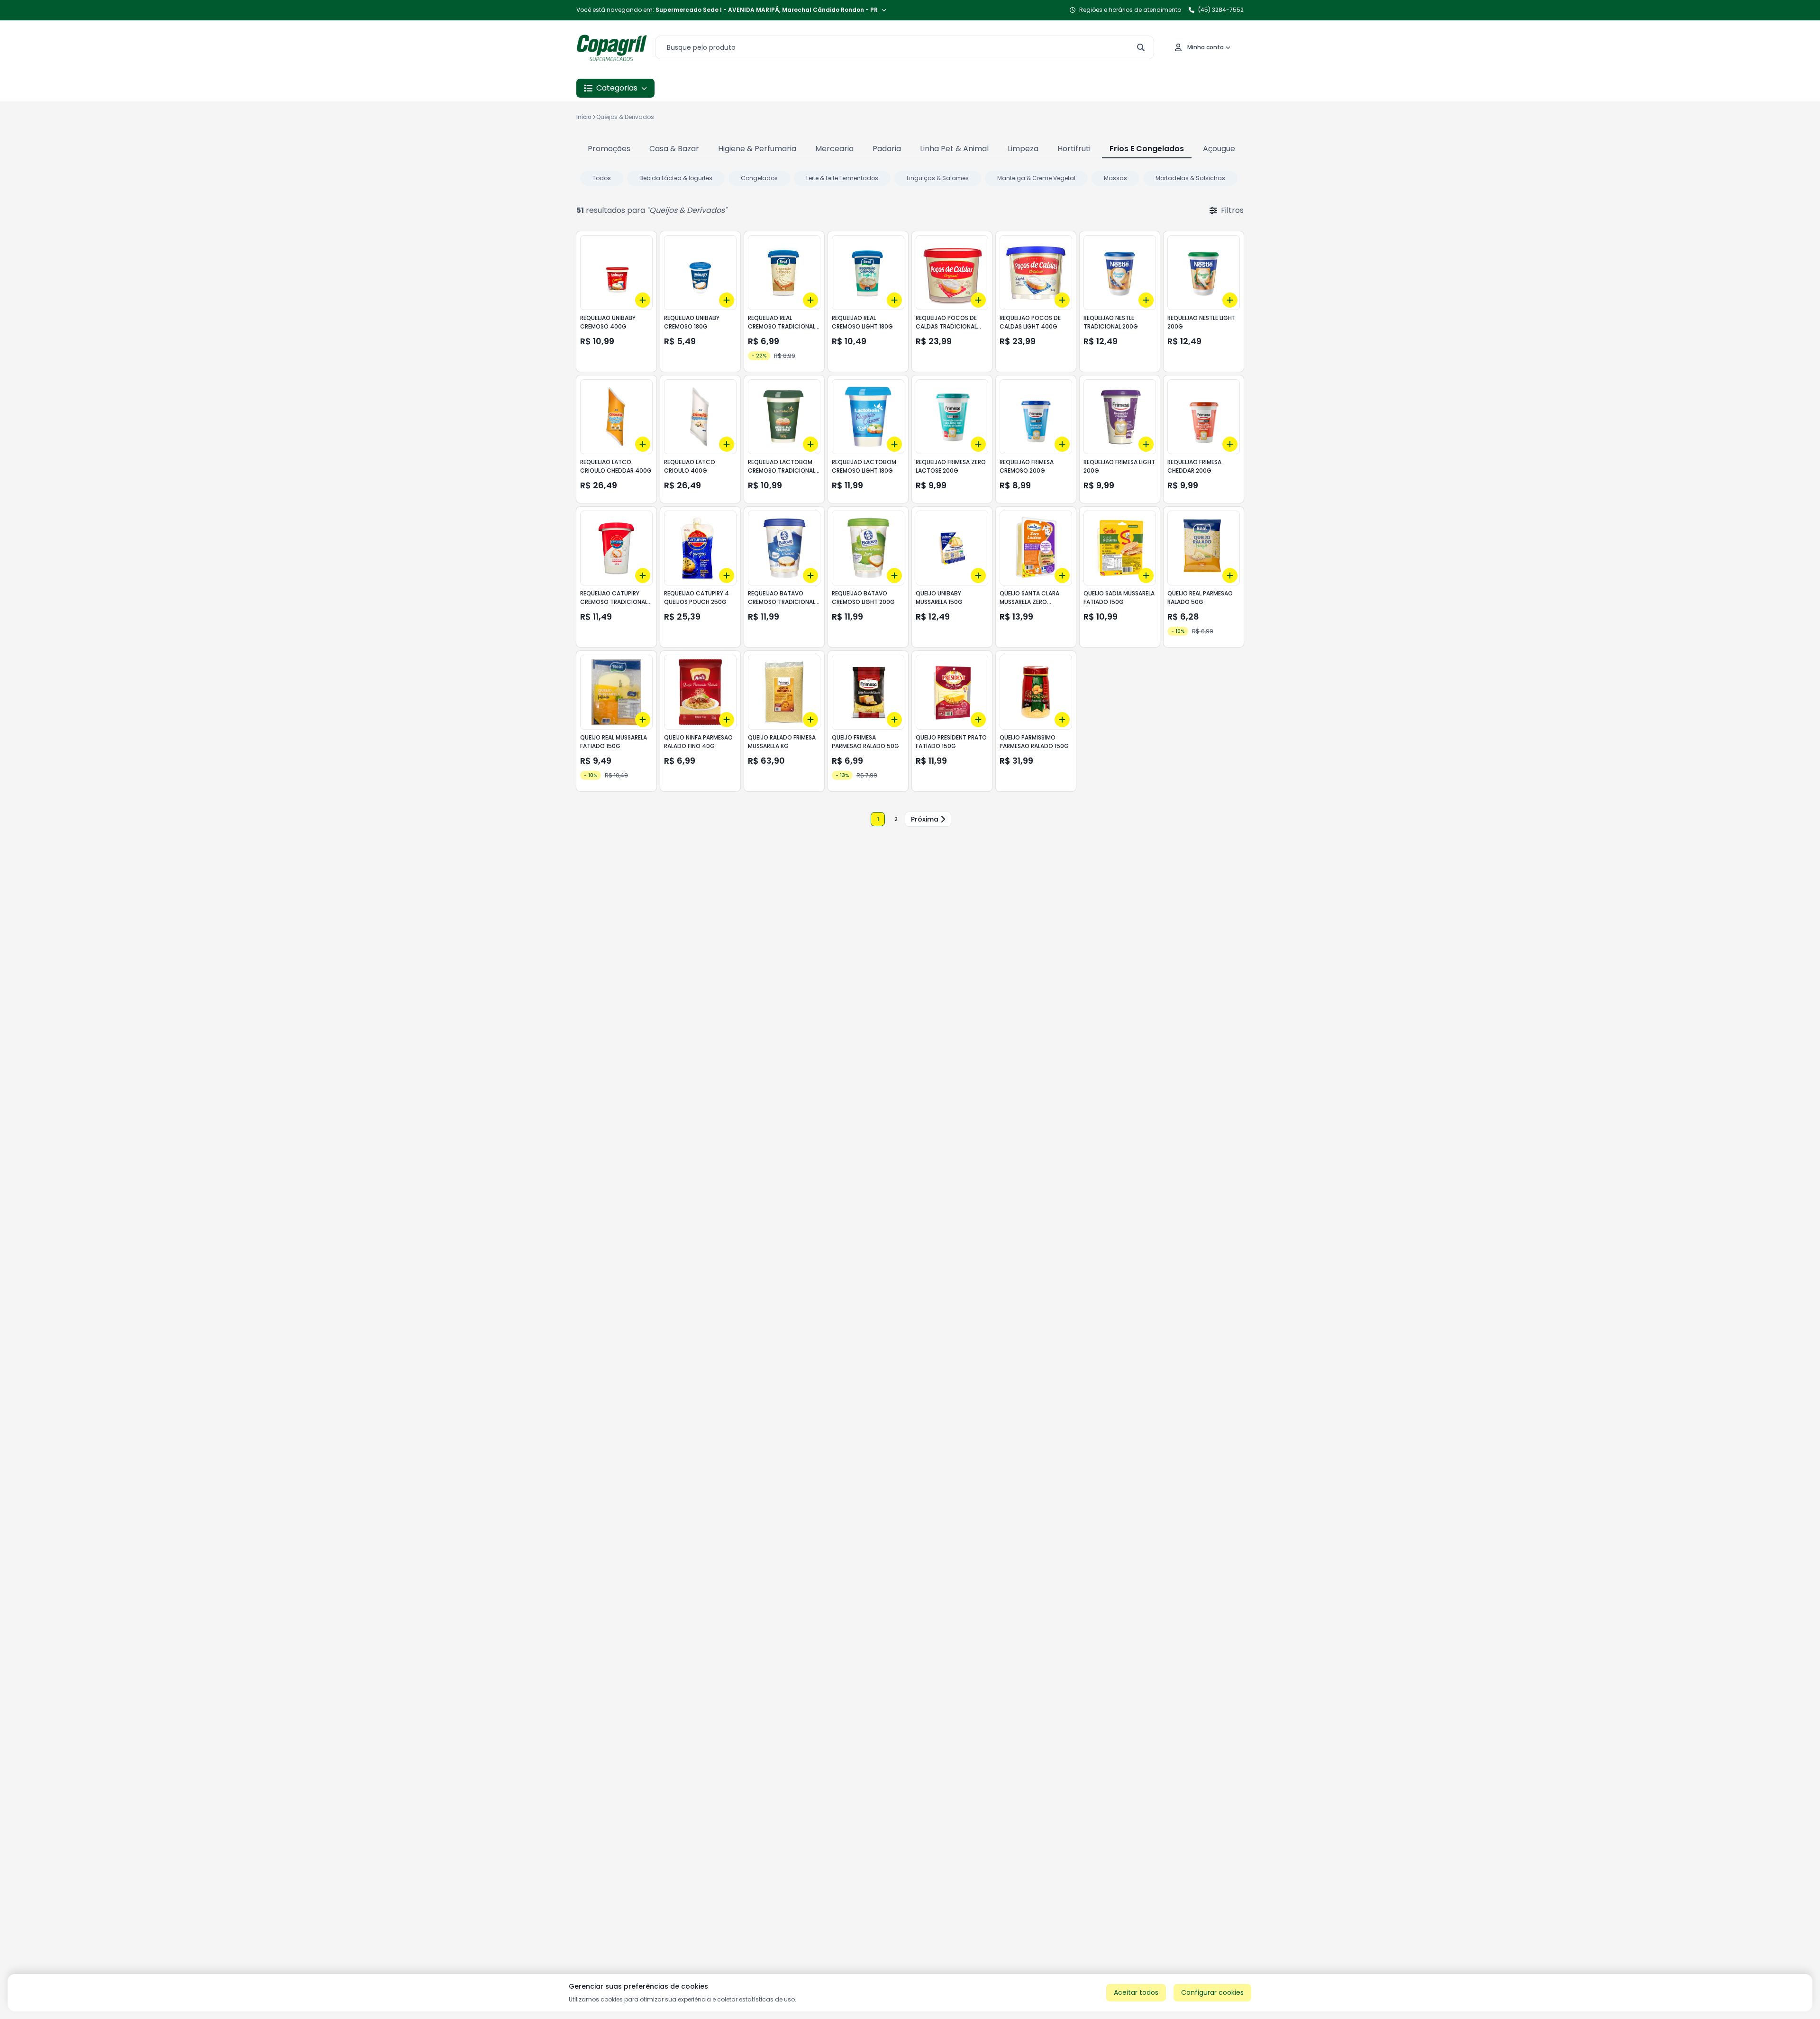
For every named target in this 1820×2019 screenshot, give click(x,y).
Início (584, 117)
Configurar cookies (1212, 1992)
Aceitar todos (1136, 1992)
